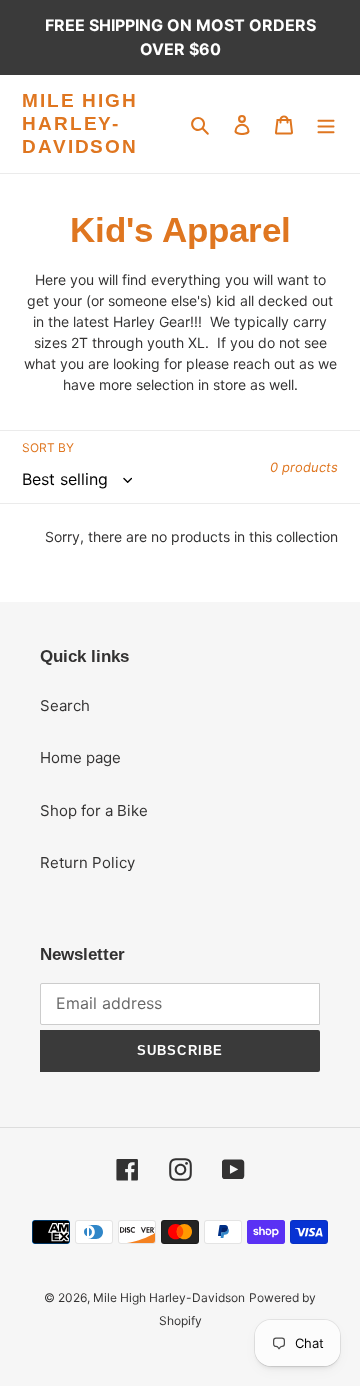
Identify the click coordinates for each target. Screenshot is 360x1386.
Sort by (48, 447)
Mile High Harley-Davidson (80, 123)
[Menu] (326, 124)
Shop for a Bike (94, 810)
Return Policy (87, 862)
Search (65, 705)
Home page (80, 757)
